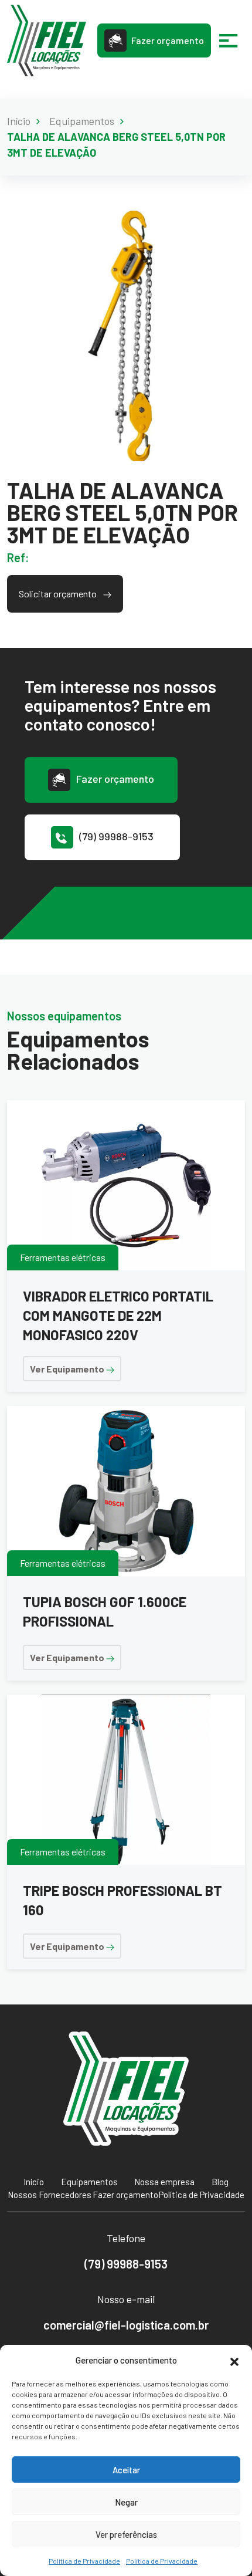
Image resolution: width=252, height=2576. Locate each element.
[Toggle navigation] (229, 40)
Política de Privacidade (84, 2561)
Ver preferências (126, 2534)
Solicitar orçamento (59, 594)
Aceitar (126, 2470)
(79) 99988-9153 (116, 836)
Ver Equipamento (68, 1369)
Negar (126, 2502)
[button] (234, 2360)
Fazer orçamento (168, 40)
